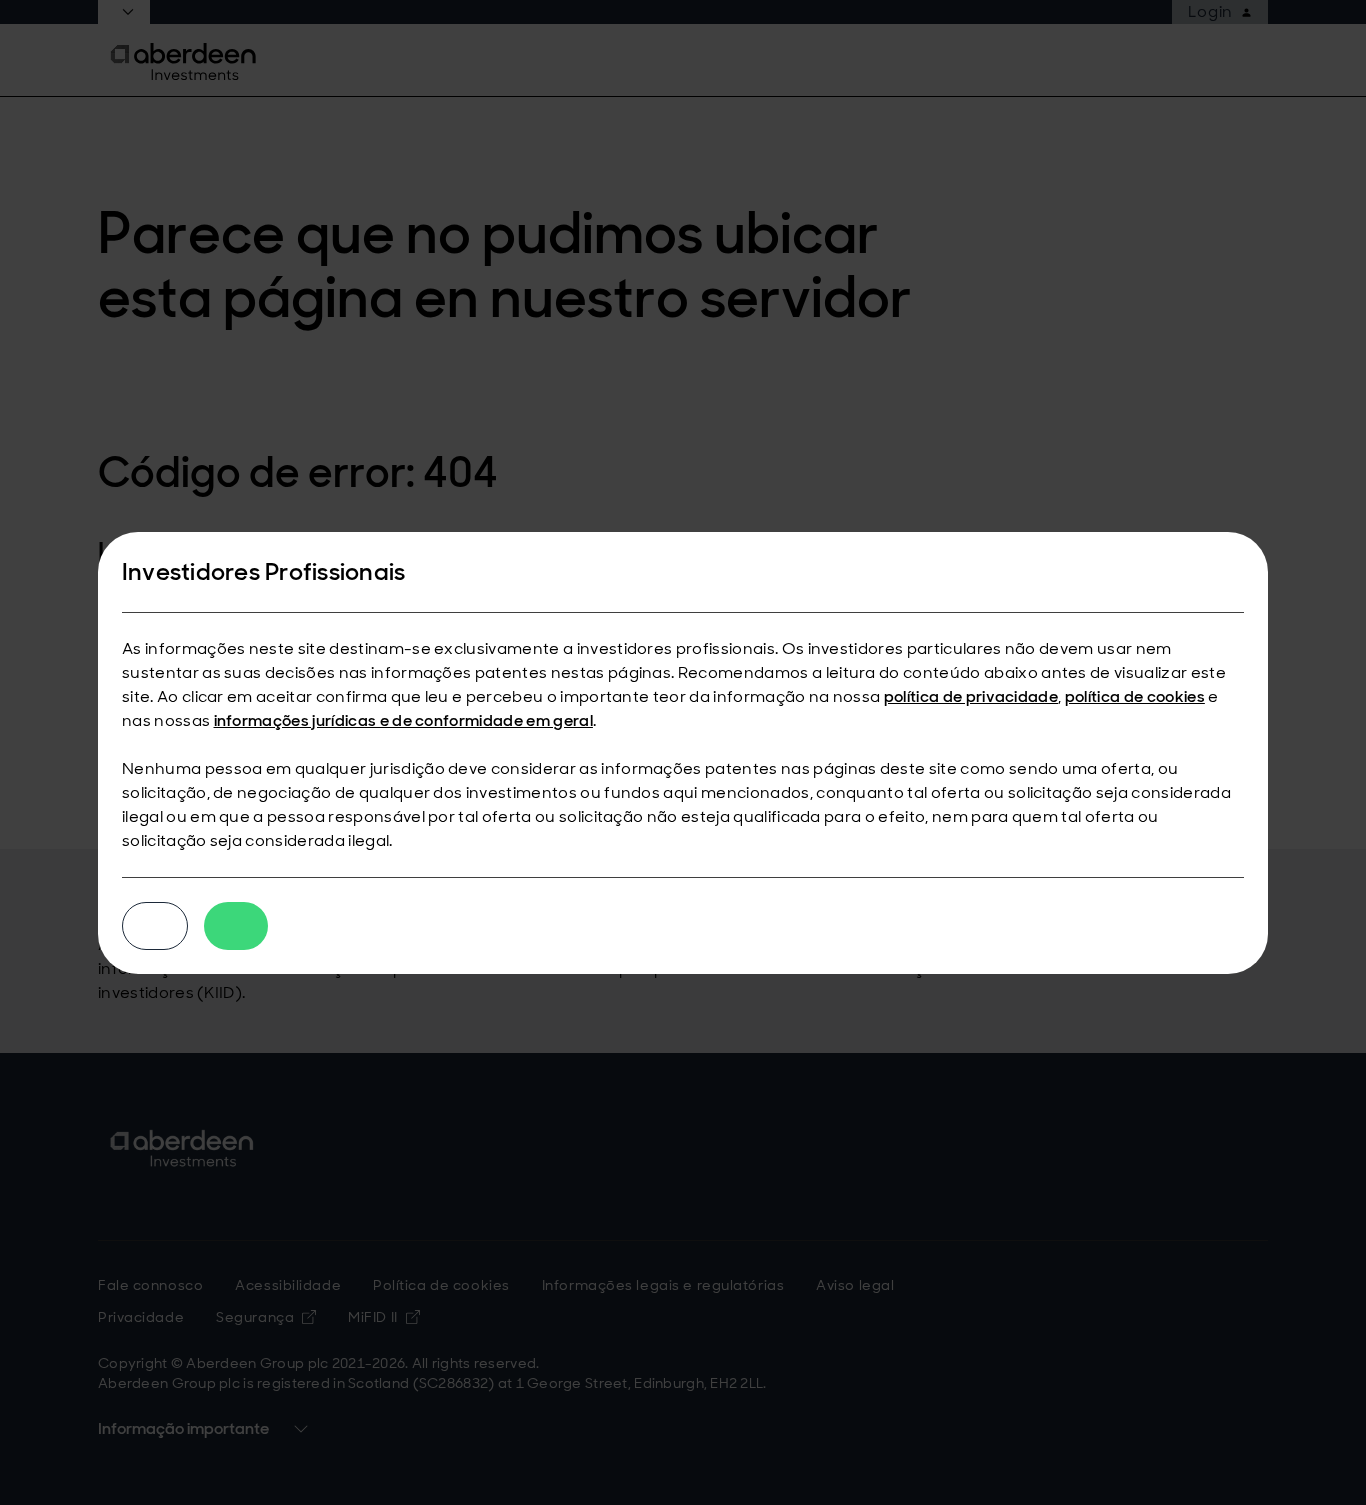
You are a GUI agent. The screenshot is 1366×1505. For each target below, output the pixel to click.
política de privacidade (971, 696)
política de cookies (1135, 696)
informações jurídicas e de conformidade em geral (403, 720)
